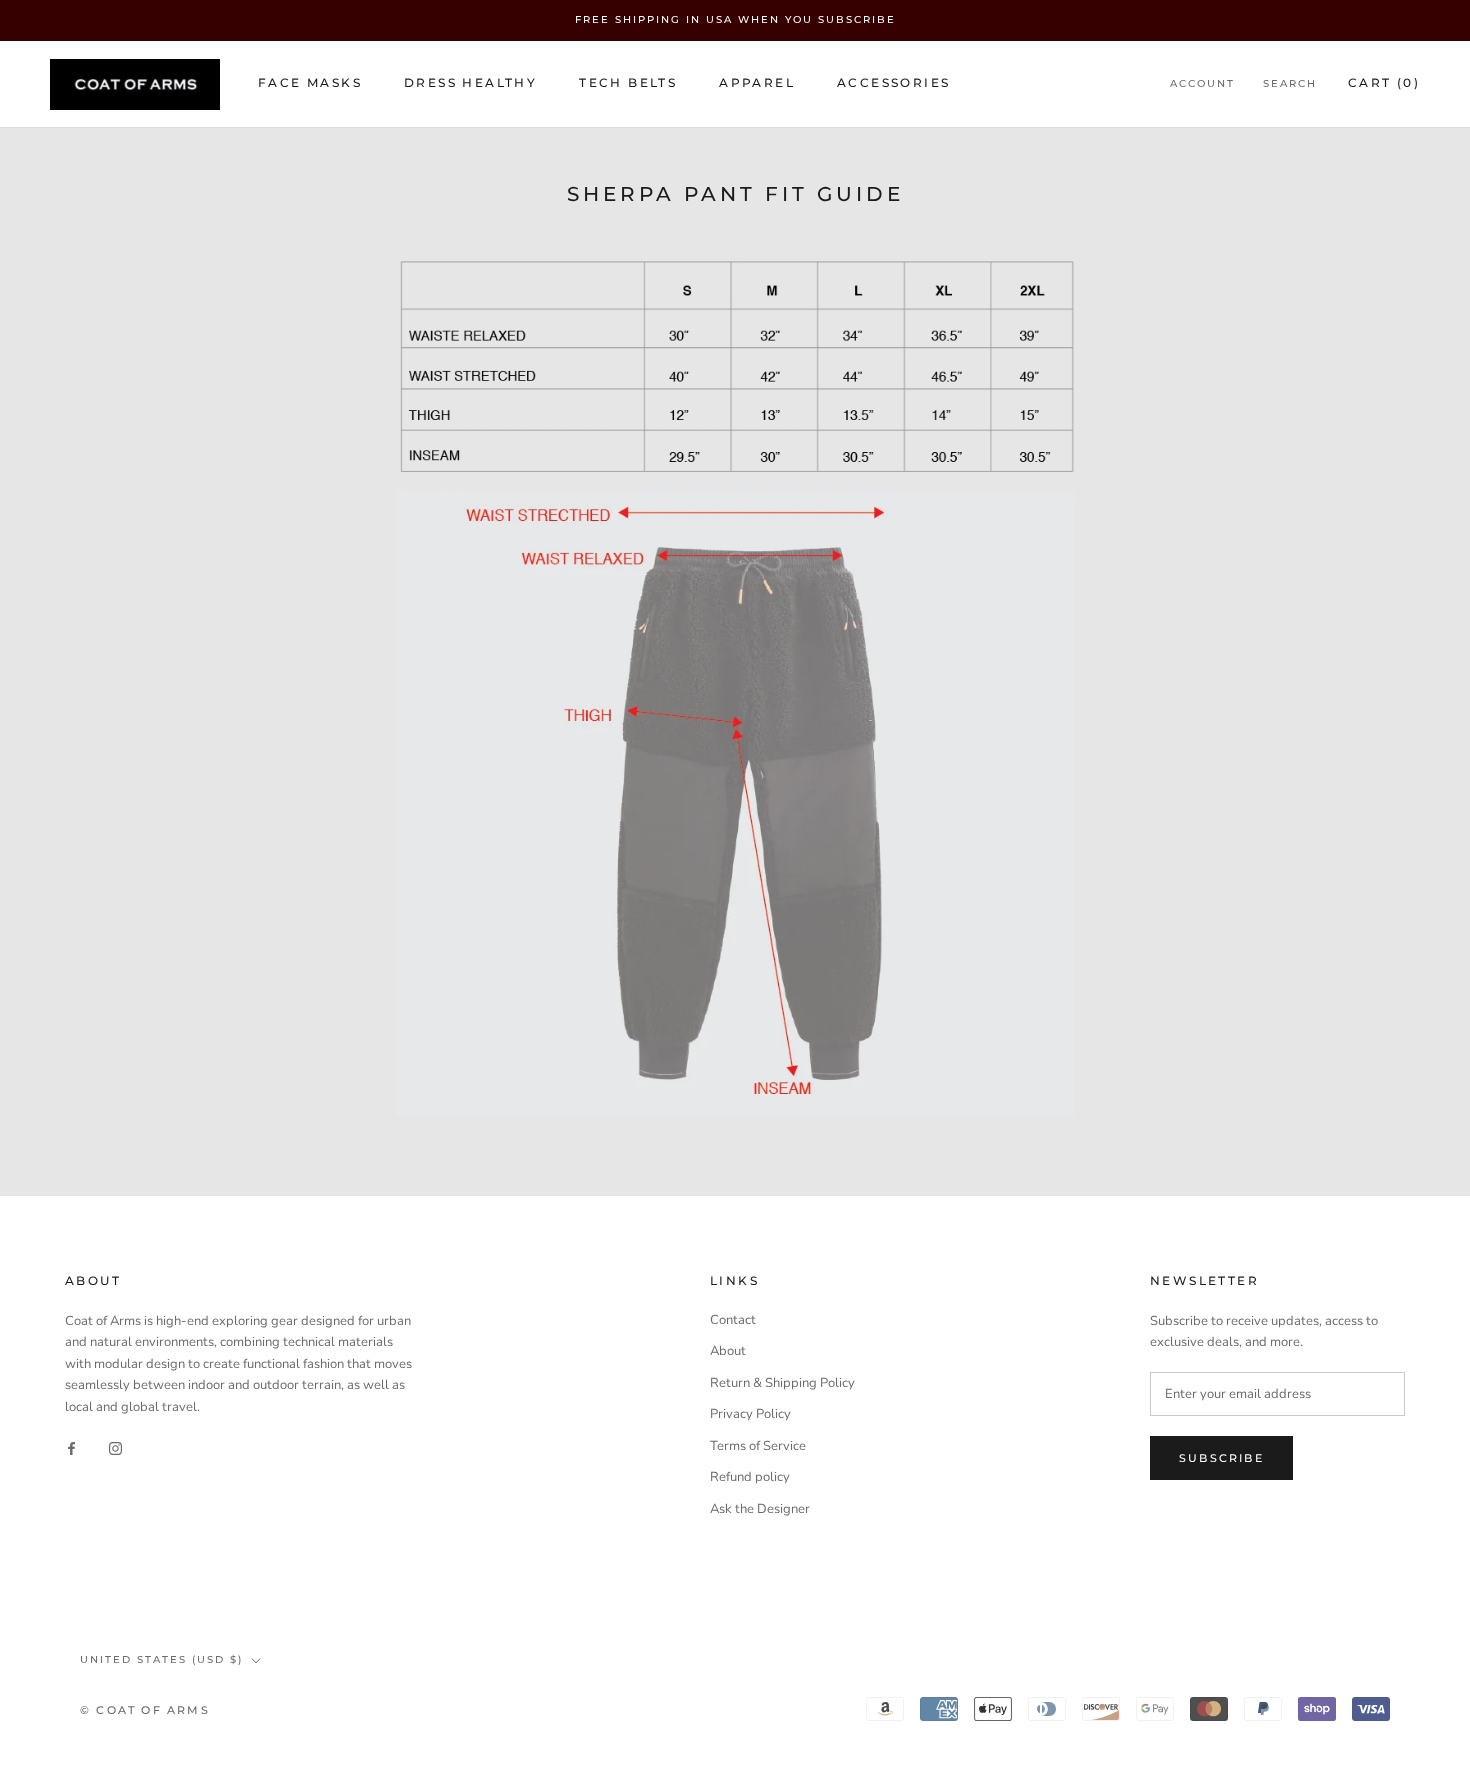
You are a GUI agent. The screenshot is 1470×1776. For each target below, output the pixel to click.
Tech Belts (628, 82)
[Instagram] (115, 1448)
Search (1290, 83)
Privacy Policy (750, 1414)
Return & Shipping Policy (782, 1383)
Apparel (757, 82)
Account (1202, 83)
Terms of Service (758, 1446)
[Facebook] (71, 1448)
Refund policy (750, 1477)
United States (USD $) (161, 1659)
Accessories (893, 82)
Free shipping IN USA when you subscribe (735, 19)
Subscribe (1221, 1458)
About (728, 1351)
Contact (733, 1320)
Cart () (1384, 82)
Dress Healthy (470, 82)
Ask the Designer (760, 1509)
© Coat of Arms (145, 1710)
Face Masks (310, 82)
